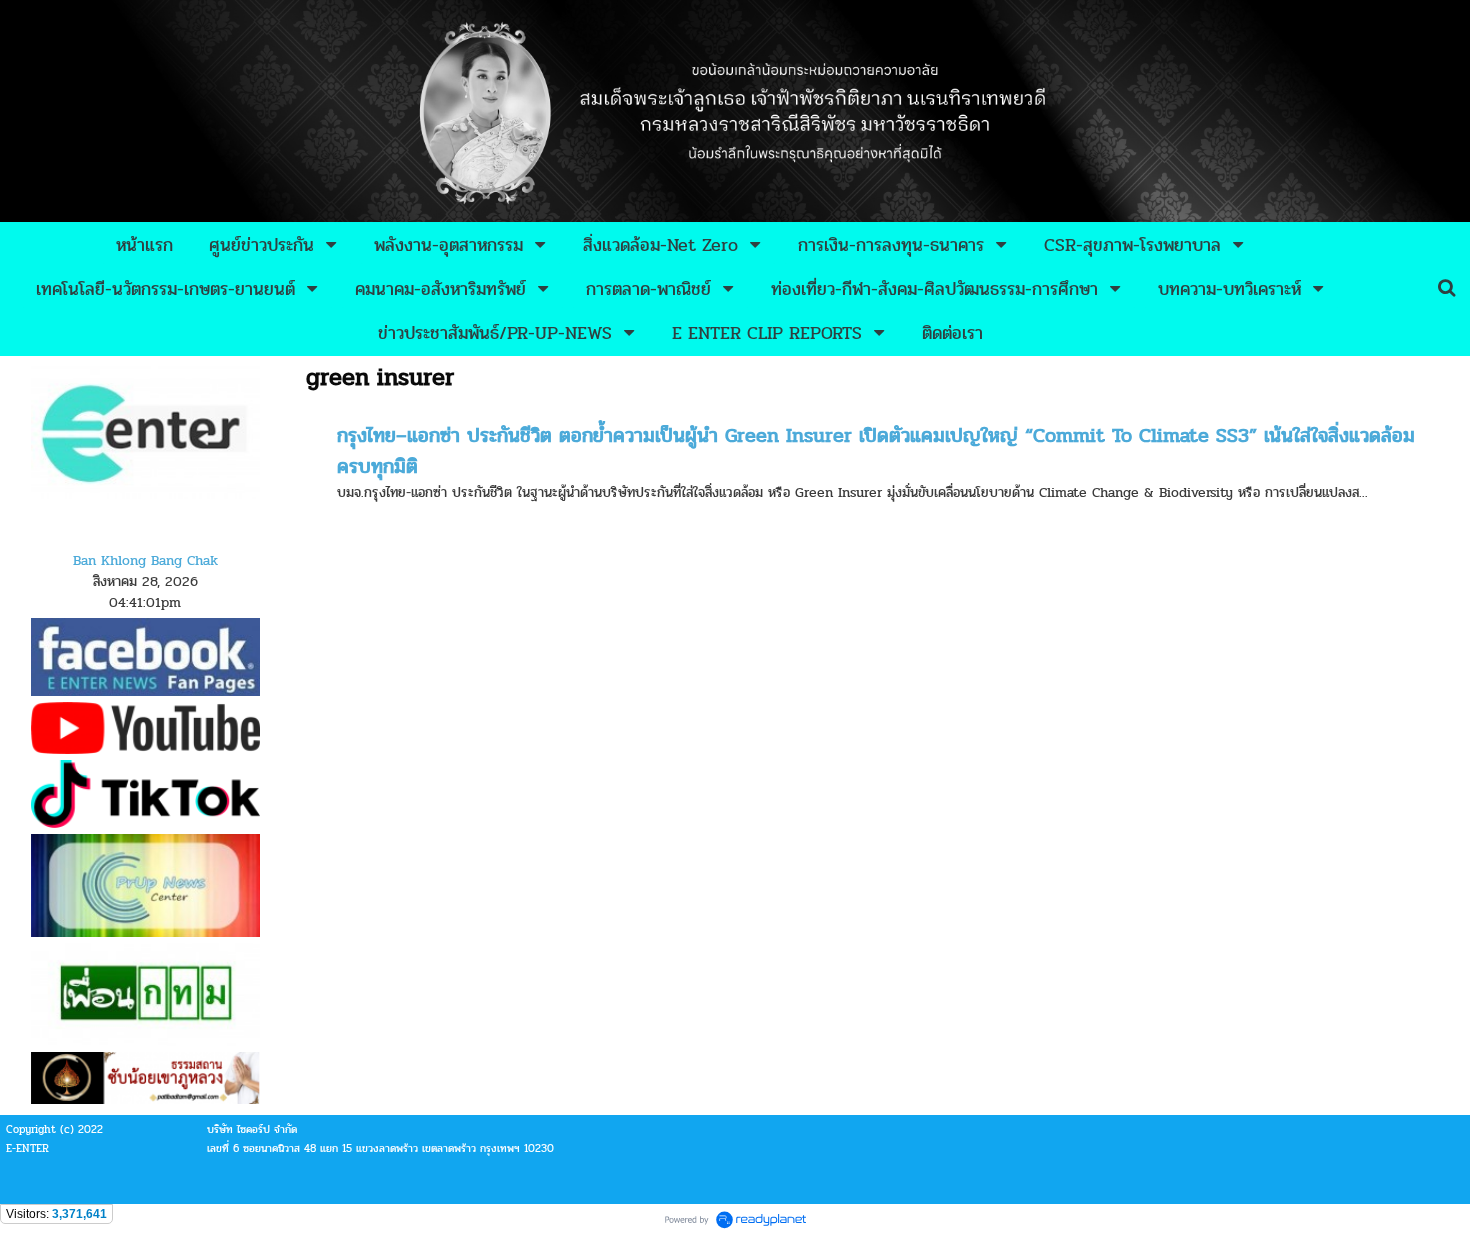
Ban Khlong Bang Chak (145, 560)
